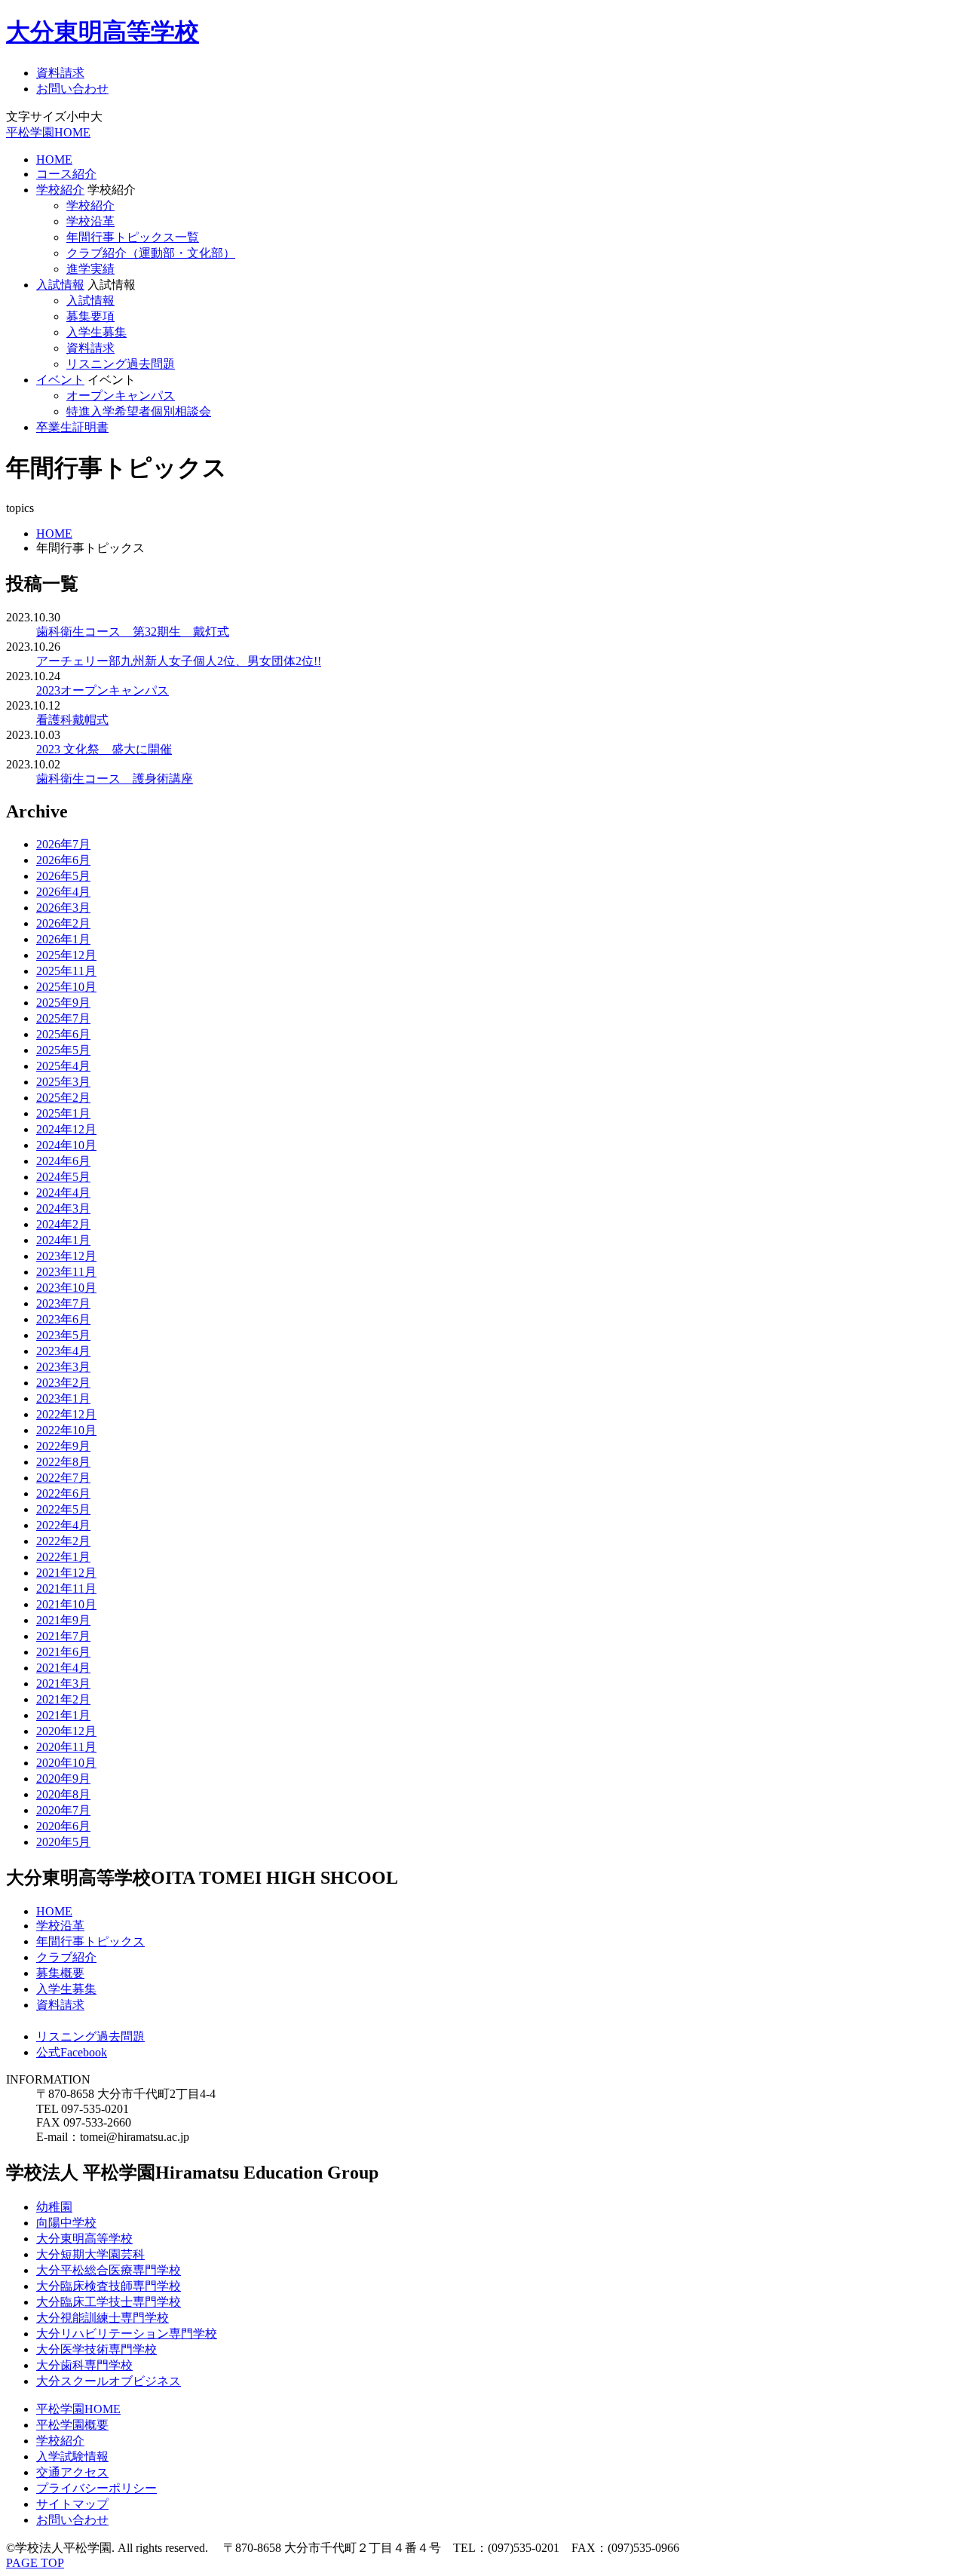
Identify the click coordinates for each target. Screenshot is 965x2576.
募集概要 (60, 1973)
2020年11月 (66, 1747)
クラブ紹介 (66, 1957)
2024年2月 (63, 1224)
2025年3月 (63, 1082)
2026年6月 (63, 860)
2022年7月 (63, 1478)
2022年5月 (63, 1509)
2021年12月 (66, 1573)
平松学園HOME (48, 132)
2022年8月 (63, 1462)
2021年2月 (63, 1699)
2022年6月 (63, 1493)
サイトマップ (72, 2504)
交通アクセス (72, 2472)
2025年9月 (63, 1003)
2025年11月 (66, 971)
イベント (60, 380)
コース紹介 (66, 174)
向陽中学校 (66, 2223)
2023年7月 (63, 1303)
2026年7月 (63, 844)
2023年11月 (66, 1272)
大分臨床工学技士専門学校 (109, 2302)
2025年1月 (63, 1113)
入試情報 (60, 285)
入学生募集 (96, 332)
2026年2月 (63, 923)
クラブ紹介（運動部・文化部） (151, 253)
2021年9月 (63, 1620)
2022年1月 (63, 1557)
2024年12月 (66, 1129)
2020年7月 (63, 1810)
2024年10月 (66, 1145)
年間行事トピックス (90, 1941)
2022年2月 (63, 1541)
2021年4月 (63, 1668)
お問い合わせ (72, 89)
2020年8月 (63, 1794)
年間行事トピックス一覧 (133, 237)
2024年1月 (63, 1240)
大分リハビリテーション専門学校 (127, 2334)
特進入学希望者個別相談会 (139, 411)
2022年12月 (66, 1414)
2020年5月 (63, 1842)
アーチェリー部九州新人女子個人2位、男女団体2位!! (179, 661)
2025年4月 (63, 1066)
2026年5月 (63, 876)
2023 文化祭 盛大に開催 (104, 749)
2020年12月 (66, 1731)
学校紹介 (60, 190)
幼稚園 (54, 2207)
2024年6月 (63, 1161)
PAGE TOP (35, 2563)
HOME (54, 159)
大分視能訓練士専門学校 (103, 2318)
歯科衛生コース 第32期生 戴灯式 (133, 632)
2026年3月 (63, 908)
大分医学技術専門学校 (96, 2349)
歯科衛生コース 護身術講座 (115, 779)
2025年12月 (66, 955)
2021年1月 (63, 1715)
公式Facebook (72, 2052)
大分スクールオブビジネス (109, 2381)
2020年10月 (66, 1763)
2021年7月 (63, 1636)
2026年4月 (63, 892)
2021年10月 (66, 1604)
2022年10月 (66, 1430)
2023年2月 (63, 1383)
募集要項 (90, 316)
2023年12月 (66, 1256)
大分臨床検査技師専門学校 (109, 2286)
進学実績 (90, 269)
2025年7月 (63, 1018)
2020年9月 (63, 1779)
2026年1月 (63, 939)
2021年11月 (66, 1589)
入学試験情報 (72, 2456)
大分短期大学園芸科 (90, 2254)
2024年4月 (63, 1193)
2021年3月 (63, 1684)
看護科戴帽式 (72, 720)
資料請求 (60, 73)
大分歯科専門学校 (84, 2365)
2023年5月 (63, 1335)
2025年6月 (63, 1034)
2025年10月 (66, 987)
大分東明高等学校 (103, 32)
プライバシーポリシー (96, 2488)
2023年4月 (63, 1351)
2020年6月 (63, 1826)
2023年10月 (66, 1288)
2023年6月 (63, 1319)
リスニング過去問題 (121, 364)
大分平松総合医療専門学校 (109, 2270)
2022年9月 (63, 1446)
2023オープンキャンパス (103, 690)
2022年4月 (63, 1525)
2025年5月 (63, 1050)
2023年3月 (63, 1367)
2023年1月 (63, 1398)
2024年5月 (63, 1177)
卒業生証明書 (72, 427)
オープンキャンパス (121, 396)
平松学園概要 (72, 2425)
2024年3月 (63, 1208)
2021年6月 (63, 1652)
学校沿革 (90, 221)
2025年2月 (63, 1098)
